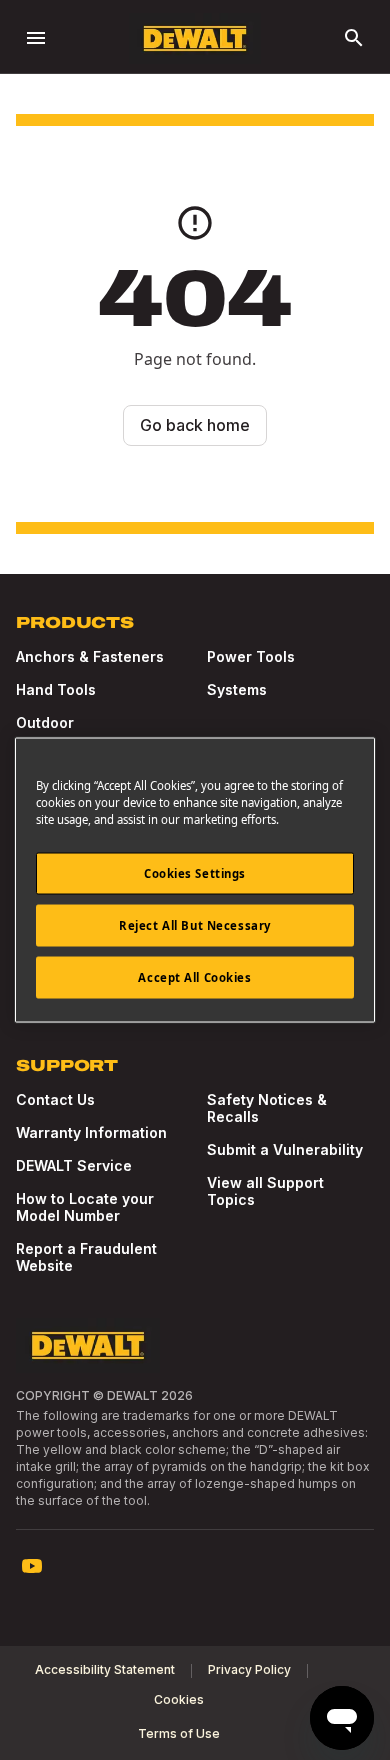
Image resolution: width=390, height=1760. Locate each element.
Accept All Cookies (194, 977)
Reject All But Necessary (195, 925)
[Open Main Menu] (36, 38)
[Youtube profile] (32, 1566)
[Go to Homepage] (195, 38)
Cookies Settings (195, 873)
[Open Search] (354, 38)
